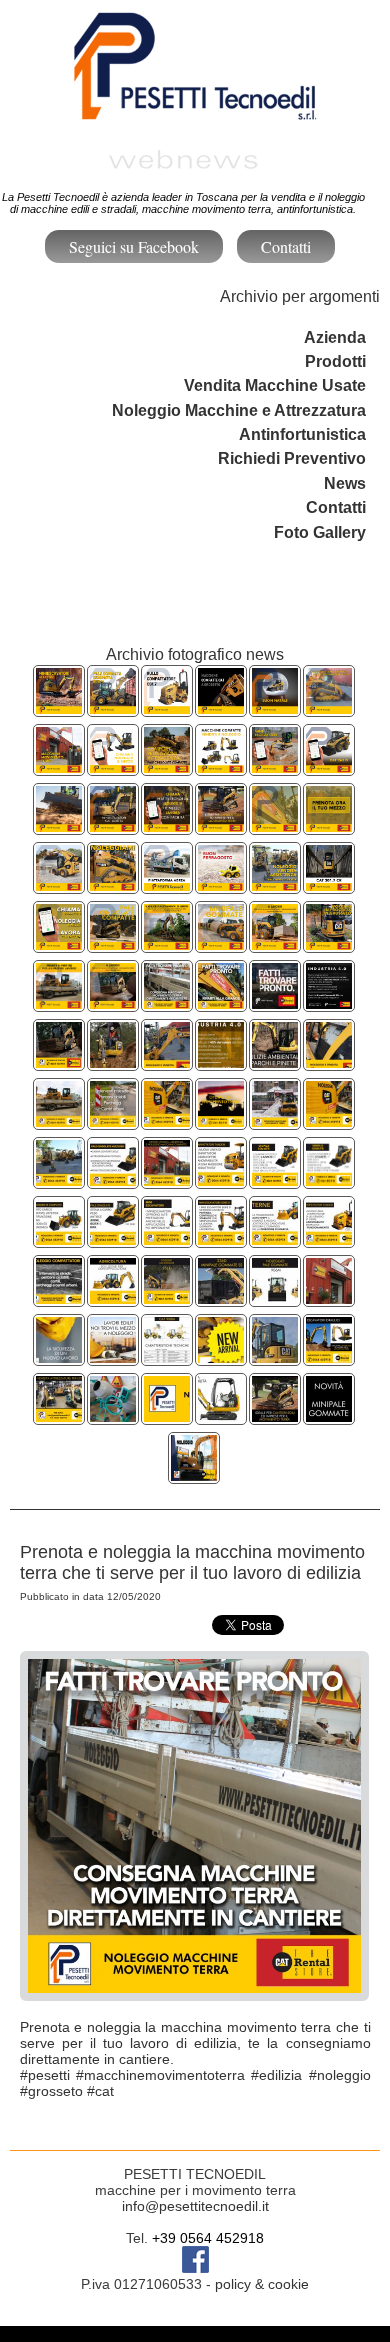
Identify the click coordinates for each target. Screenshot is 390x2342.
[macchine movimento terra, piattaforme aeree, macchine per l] (329, 1298)
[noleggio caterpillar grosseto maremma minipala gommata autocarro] (167, 1298)
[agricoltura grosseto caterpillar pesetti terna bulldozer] (113, 1298)
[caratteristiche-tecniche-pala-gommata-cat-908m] (167, 1357)
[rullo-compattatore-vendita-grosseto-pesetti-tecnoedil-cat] (167, 708)
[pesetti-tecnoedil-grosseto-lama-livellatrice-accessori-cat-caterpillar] (59, 826)
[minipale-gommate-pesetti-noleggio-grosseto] (329, 1416)
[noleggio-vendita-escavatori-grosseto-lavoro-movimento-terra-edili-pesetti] (59, 1003)
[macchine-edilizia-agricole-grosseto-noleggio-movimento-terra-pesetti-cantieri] (329, 1062)
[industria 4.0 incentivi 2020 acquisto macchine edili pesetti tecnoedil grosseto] (221, 1062)
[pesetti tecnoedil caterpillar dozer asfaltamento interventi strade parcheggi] (59, 1062)
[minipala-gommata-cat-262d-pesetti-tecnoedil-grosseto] (329, 767)
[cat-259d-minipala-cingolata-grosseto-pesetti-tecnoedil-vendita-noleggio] (113, 885)
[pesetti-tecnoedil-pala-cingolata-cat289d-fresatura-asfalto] (221, 1357)
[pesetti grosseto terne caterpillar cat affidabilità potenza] (275, 1239)
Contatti (286, 246)
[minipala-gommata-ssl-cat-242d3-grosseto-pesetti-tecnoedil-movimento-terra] (275, 944)
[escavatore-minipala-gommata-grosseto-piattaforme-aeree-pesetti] (59, 944)
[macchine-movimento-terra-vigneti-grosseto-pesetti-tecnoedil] (167, 944)
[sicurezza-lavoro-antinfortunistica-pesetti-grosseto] (59, 1357)
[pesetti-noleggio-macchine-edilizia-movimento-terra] (194, 1475)
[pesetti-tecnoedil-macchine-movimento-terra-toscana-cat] (113, 767)
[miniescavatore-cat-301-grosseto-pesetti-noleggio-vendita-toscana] (275, 767)
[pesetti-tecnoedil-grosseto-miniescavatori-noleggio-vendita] (59, 708)
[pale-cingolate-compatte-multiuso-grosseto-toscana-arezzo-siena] (329, 708)
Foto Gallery (320, 532)
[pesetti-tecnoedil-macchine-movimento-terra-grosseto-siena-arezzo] (275, 885)
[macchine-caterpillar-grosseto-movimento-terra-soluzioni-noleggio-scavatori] (221, 1003)
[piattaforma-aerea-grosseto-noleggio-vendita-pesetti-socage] (167, 885)
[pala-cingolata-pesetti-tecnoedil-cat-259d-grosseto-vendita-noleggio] (113, 1180)
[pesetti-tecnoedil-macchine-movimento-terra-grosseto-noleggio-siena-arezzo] (167, 826)
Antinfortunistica (302, 434)
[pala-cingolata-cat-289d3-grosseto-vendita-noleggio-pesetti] (167, 767)
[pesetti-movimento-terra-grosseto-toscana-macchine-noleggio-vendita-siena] (329, 826)
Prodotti (335, 361)
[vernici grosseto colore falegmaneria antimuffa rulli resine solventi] (275, 1121)
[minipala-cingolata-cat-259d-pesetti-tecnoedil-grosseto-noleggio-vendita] (113, 1003)
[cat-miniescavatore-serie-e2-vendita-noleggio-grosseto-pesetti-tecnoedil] (113, 826)
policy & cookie (262, 2284)
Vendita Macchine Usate (275, 385)
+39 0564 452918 (208, 2238)
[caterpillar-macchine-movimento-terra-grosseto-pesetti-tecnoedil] (275, 1003)
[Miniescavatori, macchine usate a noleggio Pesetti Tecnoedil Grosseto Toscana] (221, 1416)
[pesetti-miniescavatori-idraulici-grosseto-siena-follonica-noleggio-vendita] (275, 1357)
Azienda (335, 337)
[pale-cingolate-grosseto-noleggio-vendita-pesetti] (113, 944)
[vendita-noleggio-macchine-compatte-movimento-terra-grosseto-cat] (221, 708)
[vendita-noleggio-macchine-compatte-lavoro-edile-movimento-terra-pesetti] (221, 767)
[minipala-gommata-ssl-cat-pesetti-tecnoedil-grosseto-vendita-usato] (59, 885)
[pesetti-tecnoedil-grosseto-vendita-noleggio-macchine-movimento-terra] (59, 767)
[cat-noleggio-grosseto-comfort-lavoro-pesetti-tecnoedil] (329, 885)
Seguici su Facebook (134, 246)
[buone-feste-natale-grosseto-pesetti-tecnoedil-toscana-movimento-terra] (275, 708)
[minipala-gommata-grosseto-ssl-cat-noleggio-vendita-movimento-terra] (221, 944)
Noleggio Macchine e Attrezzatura (239, 410)
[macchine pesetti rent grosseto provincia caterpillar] (329, 1239)
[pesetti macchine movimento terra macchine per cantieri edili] (275, 1416)
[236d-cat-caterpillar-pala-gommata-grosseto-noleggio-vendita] (221, 1298)
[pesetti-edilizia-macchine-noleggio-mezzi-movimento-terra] (113, 1357)
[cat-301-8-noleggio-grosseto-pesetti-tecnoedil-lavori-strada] (329, 944)
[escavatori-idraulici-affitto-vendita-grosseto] (329, 1357)
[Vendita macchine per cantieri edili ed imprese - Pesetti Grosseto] (59, 1416)
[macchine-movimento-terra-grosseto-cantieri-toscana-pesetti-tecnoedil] (221, 826)
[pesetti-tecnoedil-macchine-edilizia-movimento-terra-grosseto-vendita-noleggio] (275, 826)
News (345, 483)
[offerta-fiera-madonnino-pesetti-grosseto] (167, 1416)
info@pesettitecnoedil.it (195, 2206)
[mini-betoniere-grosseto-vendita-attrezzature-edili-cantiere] (113, 1416)
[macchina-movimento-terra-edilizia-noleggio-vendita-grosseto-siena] (167, 1003)
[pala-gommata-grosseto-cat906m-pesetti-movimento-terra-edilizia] (275, 1298)
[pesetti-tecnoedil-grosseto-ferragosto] (221, 885)
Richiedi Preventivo (292, 458)
